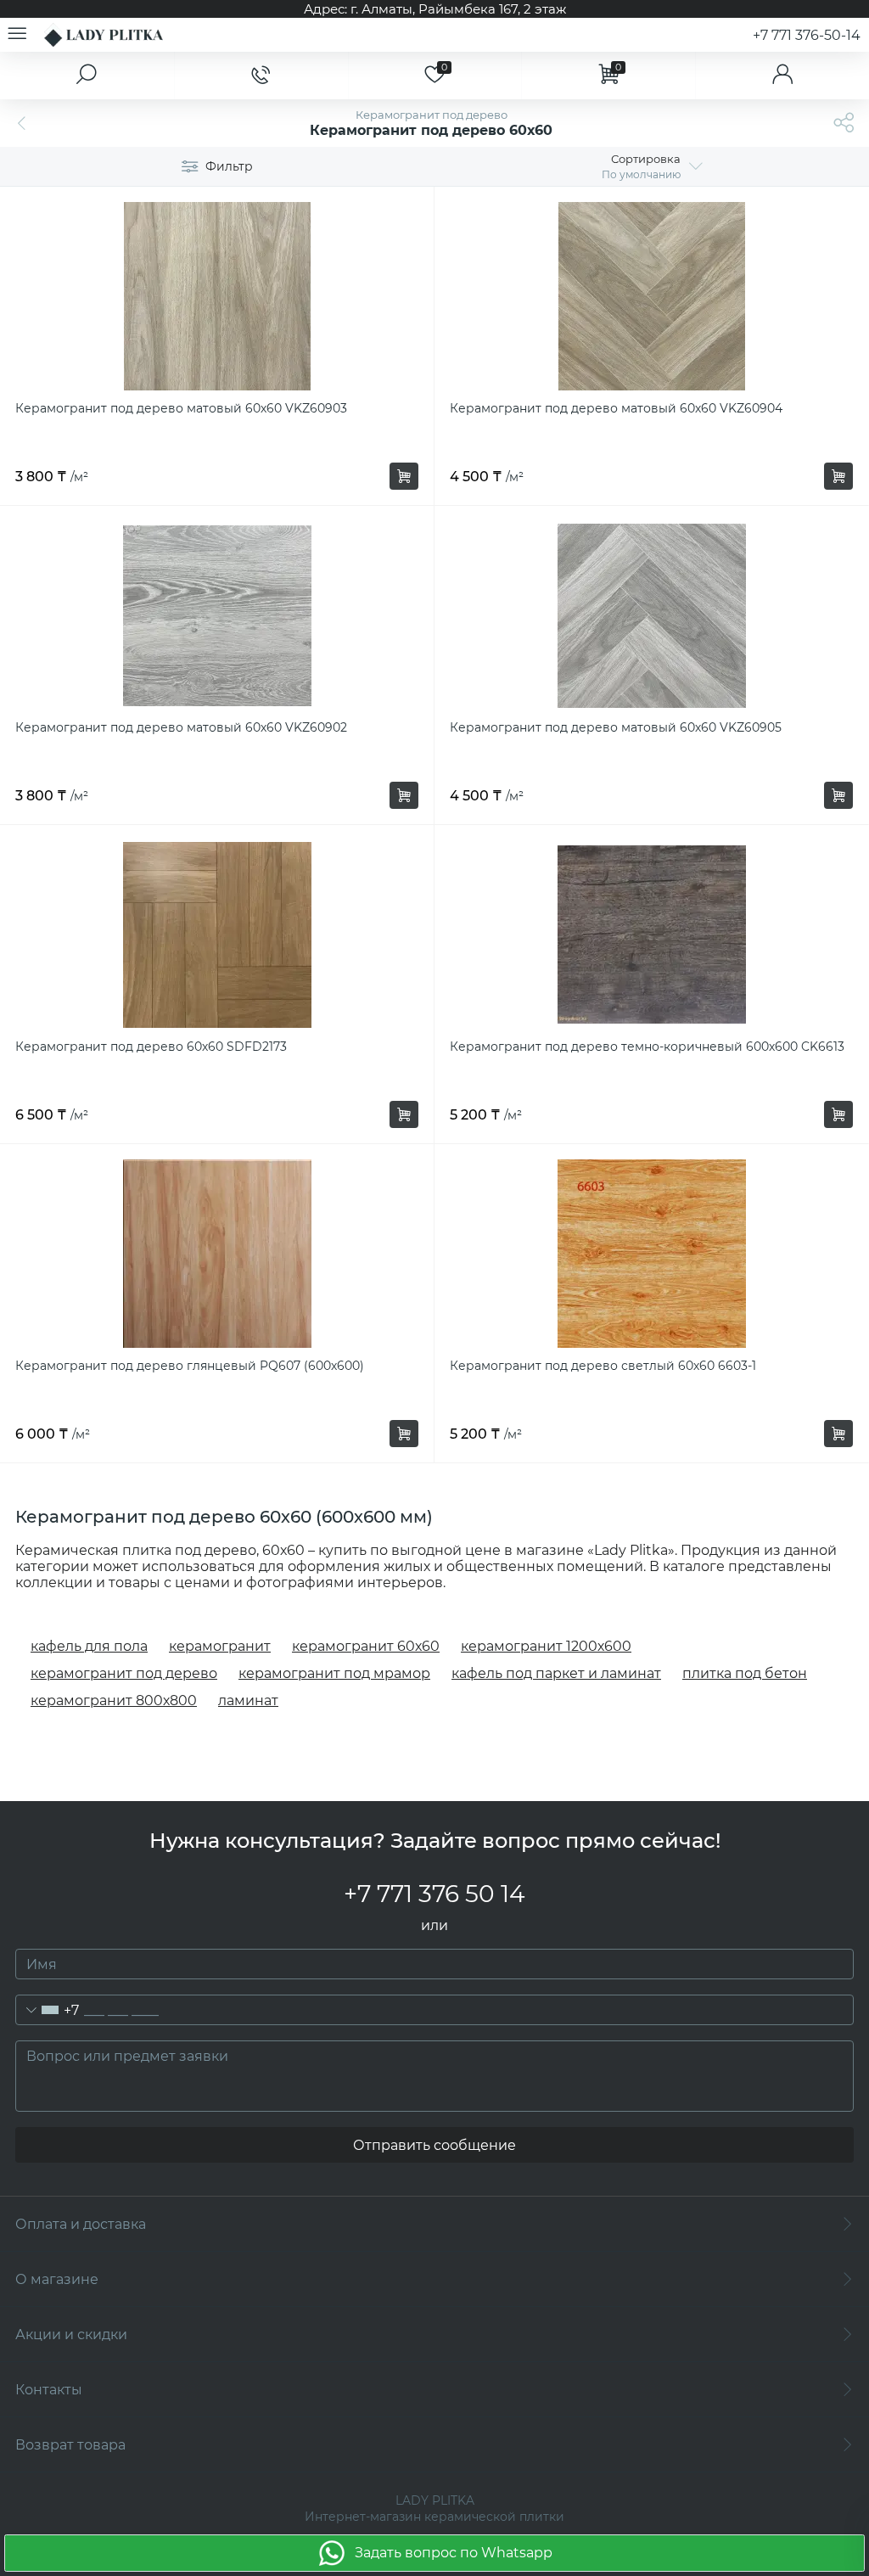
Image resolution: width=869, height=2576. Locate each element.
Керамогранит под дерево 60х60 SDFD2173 (151, 1047)
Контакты (49, 2390)
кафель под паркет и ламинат (556, 1673)
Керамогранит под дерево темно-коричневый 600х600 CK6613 (647, 1047)
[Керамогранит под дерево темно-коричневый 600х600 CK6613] (651, 934)
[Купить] (404, 476)
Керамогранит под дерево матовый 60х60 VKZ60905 (616, 727)
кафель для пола (89, 1646)
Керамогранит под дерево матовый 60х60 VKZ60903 (181, 408)
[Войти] (782, 76)
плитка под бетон (745, 1673)
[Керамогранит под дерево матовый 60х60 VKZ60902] (217, 615)
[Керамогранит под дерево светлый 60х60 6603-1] (651, 1254)
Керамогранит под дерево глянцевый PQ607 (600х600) (190, 1366)
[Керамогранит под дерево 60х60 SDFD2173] (217, 934)
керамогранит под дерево (124, 1673)
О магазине (57, 2279)
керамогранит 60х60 (366, 1646)
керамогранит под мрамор (334, 1673)
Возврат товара (70, 2445)
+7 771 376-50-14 (807, 35)
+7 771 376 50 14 (434, 1894)
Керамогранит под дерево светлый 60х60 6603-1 (603, 1366)
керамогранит (220, 1646)
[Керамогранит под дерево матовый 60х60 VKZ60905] (651, 615)
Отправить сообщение (434, 2145)
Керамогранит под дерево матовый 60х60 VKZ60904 (616, 408)
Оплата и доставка (81, 2224)
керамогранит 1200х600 (546, 1646)
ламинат (248, 1700)
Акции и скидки (71, 2335)
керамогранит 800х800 (114, 1700)
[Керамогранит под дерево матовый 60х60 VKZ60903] (217, 296)
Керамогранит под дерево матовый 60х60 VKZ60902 (181, 727)
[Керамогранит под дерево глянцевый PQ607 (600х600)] (217, 1254)
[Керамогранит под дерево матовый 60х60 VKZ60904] (651, 296)
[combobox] (48, 2010)
